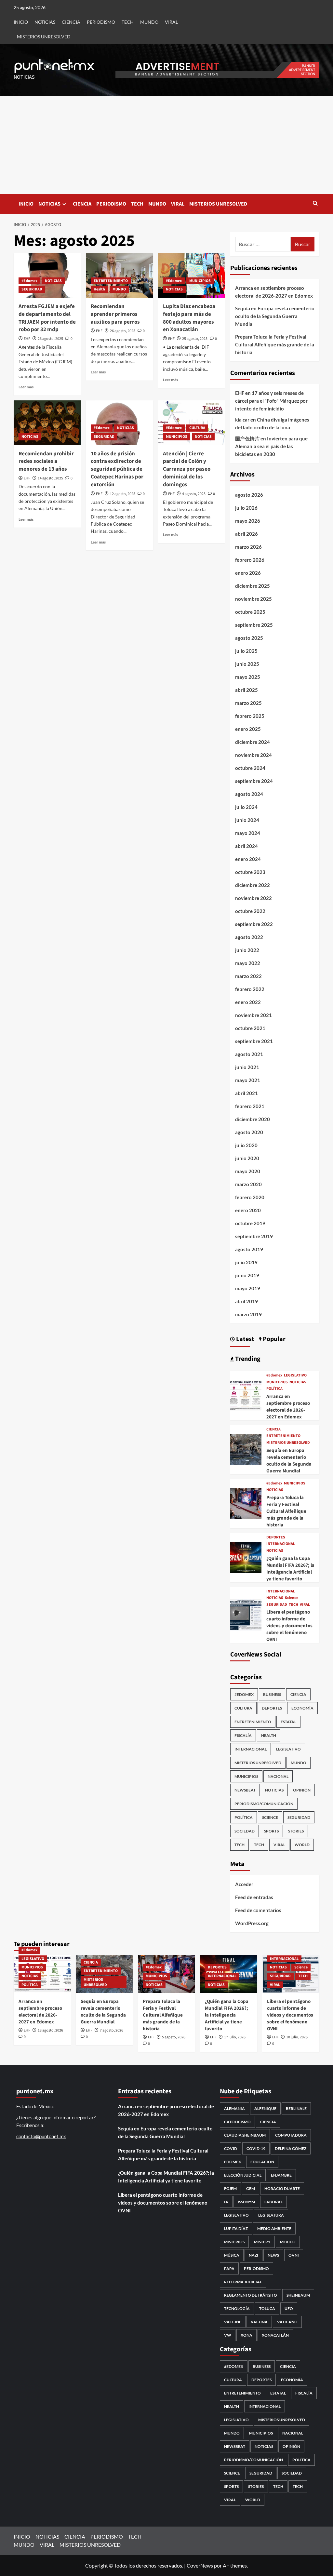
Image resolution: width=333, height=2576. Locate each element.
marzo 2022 (248, 976)
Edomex (233, 2162)
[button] (315, 204)
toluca (267, 2308)
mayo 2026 (248, 521)
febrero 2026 (250, 560)
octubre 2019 (250, 1223)
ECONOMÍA (302, 1708)
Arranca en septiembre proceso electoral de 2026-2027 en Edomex (274, 292)
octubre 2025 (250, 612)
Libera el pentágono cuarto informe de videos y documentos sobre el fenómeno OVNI (289, 1626)
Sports (271, 1831)
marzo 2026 (248, 547)
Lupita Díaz (236, 2228)
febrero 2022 (250, 989)
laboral (273, 2202)
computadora (291, 2135)
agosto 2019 (249, 1249)
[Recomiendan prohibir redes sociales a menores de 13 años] (47, 423)
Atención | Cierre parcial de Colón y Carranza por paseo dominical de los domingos (187, 469)
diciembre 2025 (253, 586)
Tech (259, 1845)
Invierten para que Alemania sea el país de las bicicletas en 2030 (271, 446)
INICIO (21, 22)
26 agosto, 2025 (50, 339)
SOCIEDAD (245, 1831)
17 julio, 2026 (235, 2037)
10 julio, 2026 (297, 2037)
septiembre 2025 (254, 625)
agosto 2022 (249, 937)
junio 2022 (247, 950)
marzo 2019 (248, 1314)
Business (272, 1694)
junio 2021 (247, 1067)
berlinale (296, 2108)
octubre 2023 (250, 872)
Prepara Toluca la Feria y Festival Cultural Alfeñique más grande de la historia (275, 344)
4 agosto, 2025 (194, 494)
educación (262, 2162)
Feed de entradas (254, 1897)
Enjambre (281, 2175)
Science (292, 1598)
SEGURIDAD (32, 289)
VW (228, 2335)
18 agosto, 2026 (50, 2030)
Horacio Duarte (282, 2188)
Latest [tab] (245, 1339)
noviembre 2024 (253, 755)
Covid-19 (256, 2148)
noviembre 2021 (253, 1015)
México (288, 2242)
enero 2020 (248, 1210)
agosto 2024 (249, 794)
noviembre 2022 (253, 898)
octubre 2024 (250, 768)
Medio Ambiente (274, 2228)
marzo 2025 (248, 703)
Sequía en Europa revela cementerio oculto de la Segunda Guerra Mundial (275, 316)
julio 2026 (246, 508)
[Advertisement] (166, 145)
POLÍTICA (274, 1389)
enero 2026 (248, 573)
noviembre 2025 (253, 599)
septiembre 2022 (254, 924)
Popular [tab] (273, 1339)
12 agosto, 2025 (123, 494)
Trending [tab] (247, 1359)
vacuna (259, 2322)
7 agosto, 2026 (112, 2030)
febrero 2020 (250, 1197)
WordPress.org (252, 1923)
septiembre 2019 (254, 1236)
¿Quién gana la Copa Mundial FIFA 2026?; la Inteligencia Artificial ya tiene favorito (290, 1569)
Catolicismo (237, 2122)
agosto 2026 (249, 495)
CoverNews (200, 2565)
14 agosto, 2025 (50, 478)
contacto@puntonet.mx (41, 2136)
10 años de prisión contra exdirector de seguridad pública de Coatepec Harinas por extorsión (117, 469)
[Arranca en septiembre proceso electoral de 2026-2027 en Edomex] (246, 1395)
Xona (246, 2335)
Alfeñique (265, 2108)
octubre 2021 (250, 1028)
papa (229, 2268)
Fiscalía (243, 1735)
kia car (242, 420)
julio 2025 (246, 651)
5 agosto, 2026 (174, 2037)
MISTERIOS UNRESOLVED (44, 37)
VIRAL (171, 22)
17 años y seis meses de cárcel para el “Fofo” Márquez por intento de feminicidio (271, 401)
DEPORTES (276, 1537)
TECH (128, 22)
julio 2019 (246, 1262)
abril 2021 (246, 1093)
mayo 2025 (248, 677)
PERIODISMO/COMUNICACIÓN (264, 1804)
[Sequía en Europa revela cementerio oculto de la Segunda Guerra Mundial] (246, 1449)
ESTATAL (288, 1722)
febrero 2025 (250, 716)
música (232, 2255)
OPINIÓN (302, 1790)
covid (231, 2148)
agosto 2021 (249, 1054)
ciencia (268, 2122)
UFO (289, 2308)
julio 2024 (246, 807)
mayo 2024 (248, 833)
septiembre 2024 (254, 781)
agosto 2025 (249, 638)
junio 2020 (247, 1158)
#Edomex (29, 281)
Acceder (244, 1884)
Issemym (246, 2202)
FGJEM (230, 2188)
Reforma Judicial (243, 2282)
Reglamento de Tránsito (251, 2295)
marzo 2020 (248, 1184)
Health (99, 289)
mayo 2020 (248, 1171)
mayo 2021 (248, 1080)
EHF (27, 339)
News (273, 2255)
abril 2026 (246, 534)
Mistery (262, 2242)
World (302, 1845)
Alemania (234, 2108)
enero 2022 (248, 1002)
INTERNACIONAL (281, 1544)
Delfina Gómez (291, 2148)
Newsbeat (245, 1790)
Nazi (253, 2255)
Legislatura (271, 2215)
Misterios (234, 2242)
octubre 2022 (250, 911)
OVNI (294, 2255)
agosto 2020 (249, 1132)
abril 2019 (246, 1301)
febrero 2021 (250, 1106)
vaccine (233, 2322)
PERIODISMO (101, 22)
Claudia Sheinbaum (245, 2135)
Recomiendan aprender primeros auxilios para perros (115, 314)
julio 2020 (246, 1145)
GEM (251, 2188)
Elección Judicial (243, 2175)
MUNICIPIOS (200, 281)
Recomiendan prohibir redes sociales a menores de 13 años (46, 462)
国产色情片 (247, 438)
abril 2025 (246, 690)
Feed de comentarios (258, 1910)
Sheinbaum (298, 2295)
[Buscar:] (263, 244)
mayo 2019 (248, 1288)
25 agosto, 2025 (195, 339)
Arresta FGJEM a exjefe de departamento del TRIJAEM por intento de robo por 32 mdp (47, 318)
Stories (296, 1831)
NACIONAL (278, 1776)
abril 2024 (246, 846)
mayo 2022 (248, 963)
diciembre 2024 (253, 742)
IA (226, 2202)
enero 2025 (248, 729)
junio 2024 (247, 820)
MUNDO (149, 22)
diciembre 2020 (253, 1119)
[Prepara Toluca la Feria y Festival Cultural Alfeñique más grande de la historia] (246, 1503)
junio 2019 (247, 1275)
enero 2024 (248, 859)
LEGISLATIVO (295, 1375)
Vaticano (287, 2322)
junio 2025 (247, 664)
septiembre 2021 (254, 1041)
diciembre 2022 (253, 885)
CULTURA (197, 428)
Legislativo (236, 2215)
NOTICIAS (45, 22)
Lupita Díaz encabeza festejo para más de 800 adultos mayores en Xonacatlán (189, 318)
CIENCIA (71, 22)
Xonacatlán (275, 2335)
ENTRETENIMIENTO (111, 281)
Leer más (26, 387)
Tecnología (237, 2308)
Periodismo (256, 2268)
